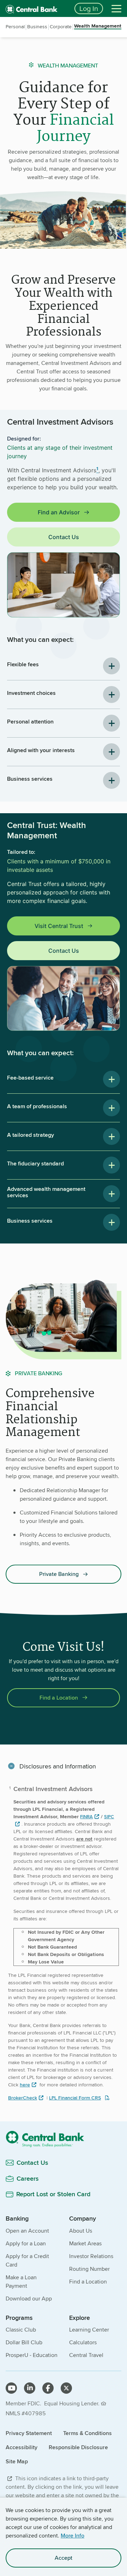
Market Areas (85, 2243)
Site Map (17, 2461)
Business (37, 26)
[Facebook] (48, 2388)
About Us (81, 2231)
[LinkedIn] (30, 2388)
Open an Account (27, 2231)
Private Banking (59, 1574)
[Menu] (116, 8)
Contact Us (64, 537)
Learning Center (89, 2330)
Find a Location (59, 1698)
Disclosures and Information (58, 1766)
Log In (89, 8)
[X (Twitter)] (66, 2388)
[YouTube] (11, 2388)
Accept (64, 2558)
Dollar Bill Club (24, 2342)
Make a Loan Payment (21, 2282)
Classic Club (21, 2330)
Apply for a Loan (26, 2243)
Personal (15, 26)
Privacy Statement (29, 2433)
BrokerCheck (23, 2098)
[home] (36, 8)
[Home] (64, 2139)
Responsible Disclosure (78, 2447)
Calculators (83, 2342)
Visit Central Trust (59, 926)
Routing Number (89, 2269)
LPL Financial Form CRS (75, 2098)
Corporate (61, 26)
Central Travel (86, 2355)
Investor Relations (91, 2256)
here (25, 2085)
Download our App (29, 2299)
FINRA (86, 1817)
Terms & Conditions (87, 2433)
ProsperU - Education (32, 2355)
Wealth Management (98, 26)
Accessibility (22, 2447)
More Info (72, 2536)
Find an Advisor (59, 512)
